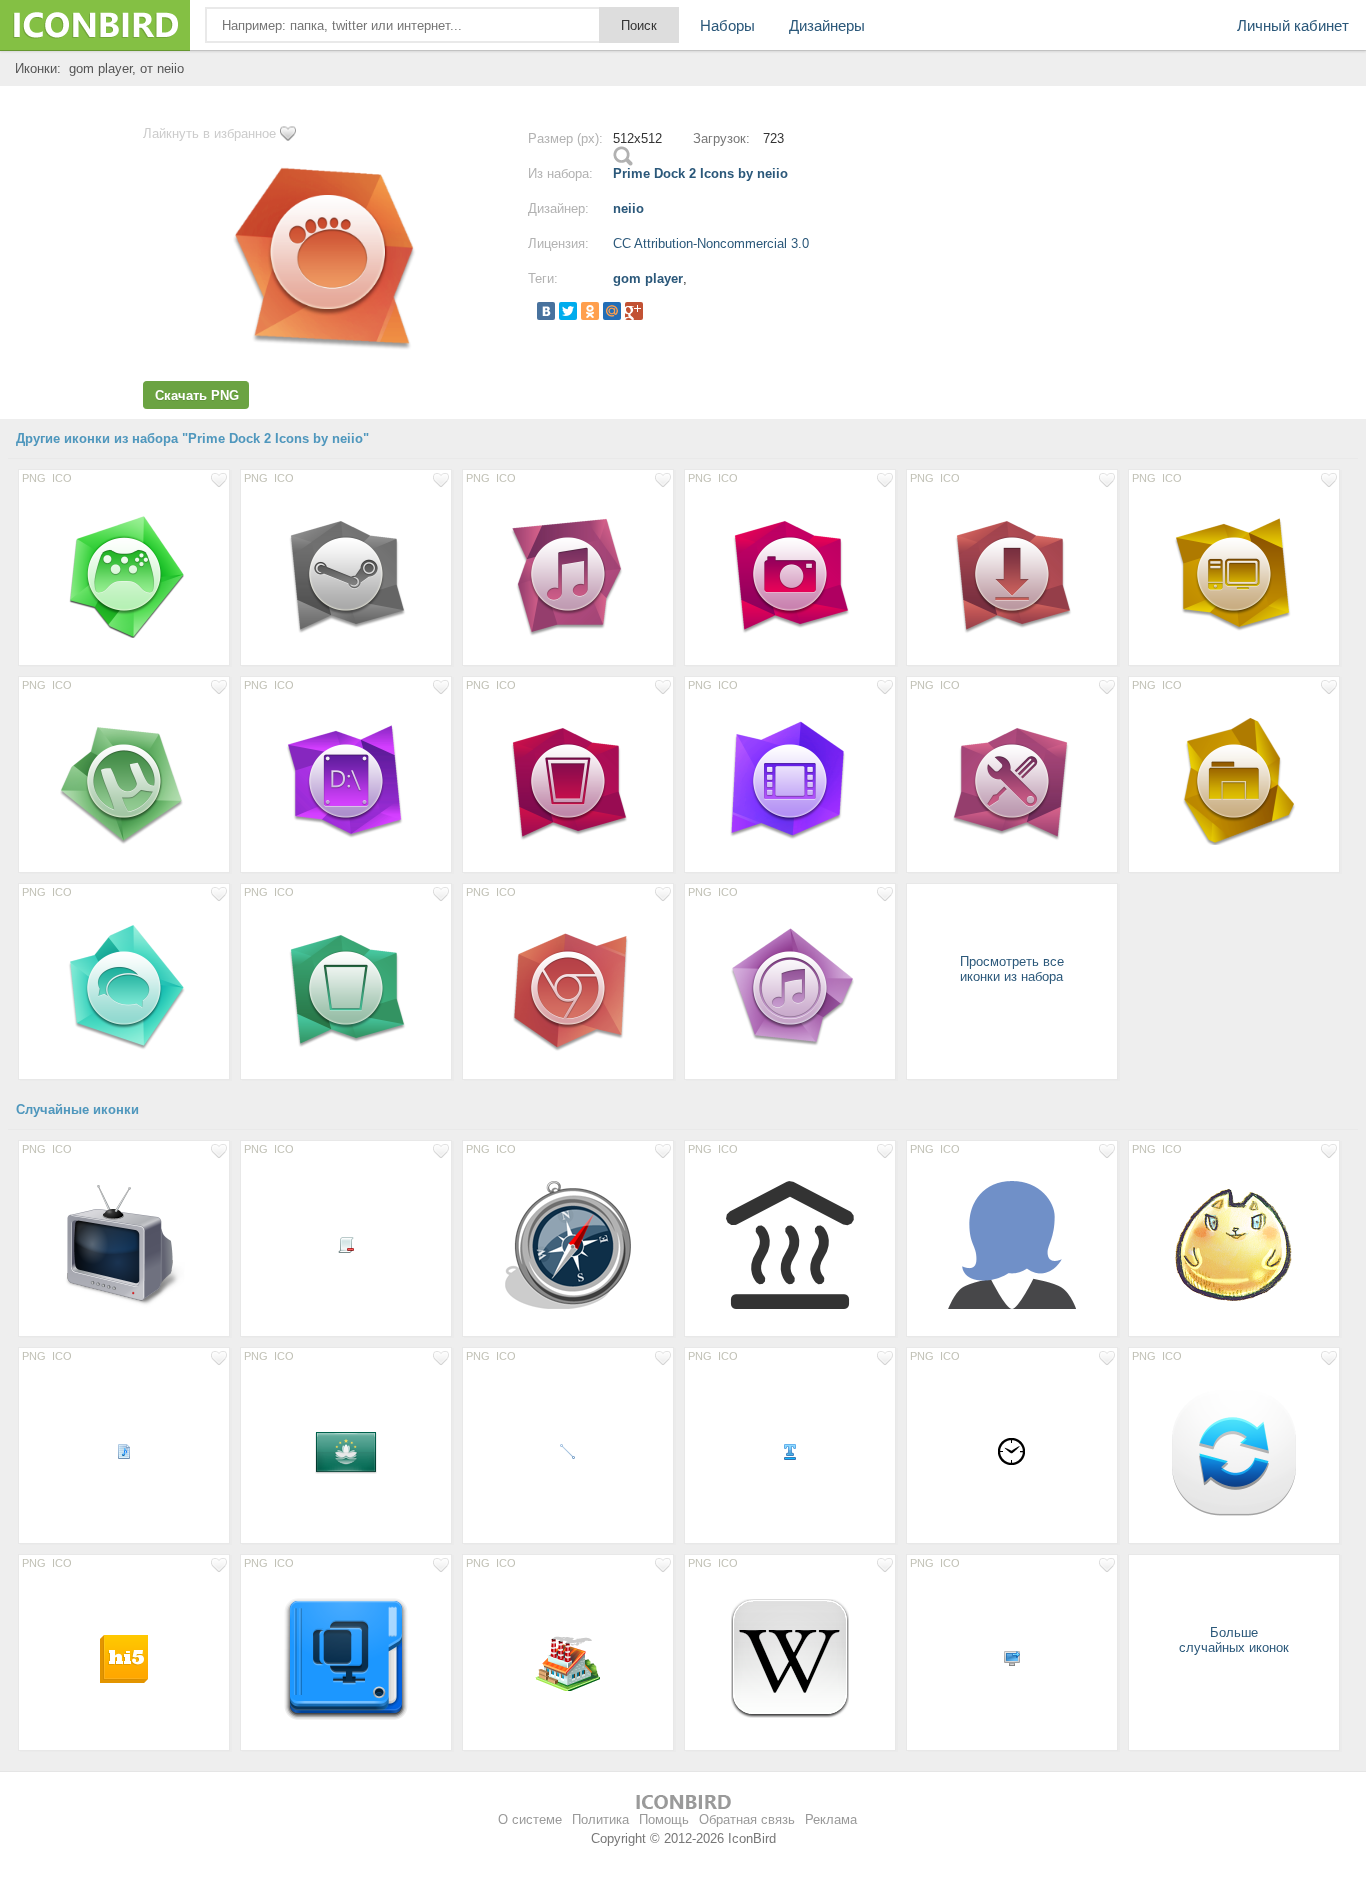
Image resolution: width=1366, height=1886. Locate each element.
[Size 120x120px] (790, 1658)
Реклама (831, 1819)
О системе (530, 1819)
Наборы (727, 25)
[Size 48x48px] (124, 1658)
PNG (34, 478)
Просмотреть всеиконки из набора (1012, 969)
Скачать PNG (197, 395)
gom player (648, 278)
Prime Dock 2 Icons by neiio (700, 173)
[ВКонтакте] (546, 311)
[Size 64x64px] (346, 1451)
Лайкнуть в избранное (209, 133)
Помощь (664, 1819)
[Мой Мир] (612, 311)
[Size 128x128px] (124, 1244)
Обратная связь (747, 1819)
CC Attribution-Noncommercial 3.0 (711, 243)
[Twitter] (568, 311)
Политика (600, 1819)
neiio (628, 208)
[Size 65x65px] (568, 1658)
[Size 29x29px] (1012, 1451)
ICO (62, 478)
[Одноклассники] (590, 311)
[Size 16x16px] (346, 1244)
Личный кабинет (1293, 25)
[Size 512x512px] (124, 573)
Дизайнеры (827, 25)
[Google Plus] (634, 311)
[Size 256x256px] (1234, 1451)
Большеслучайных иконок (1234, 1640)
